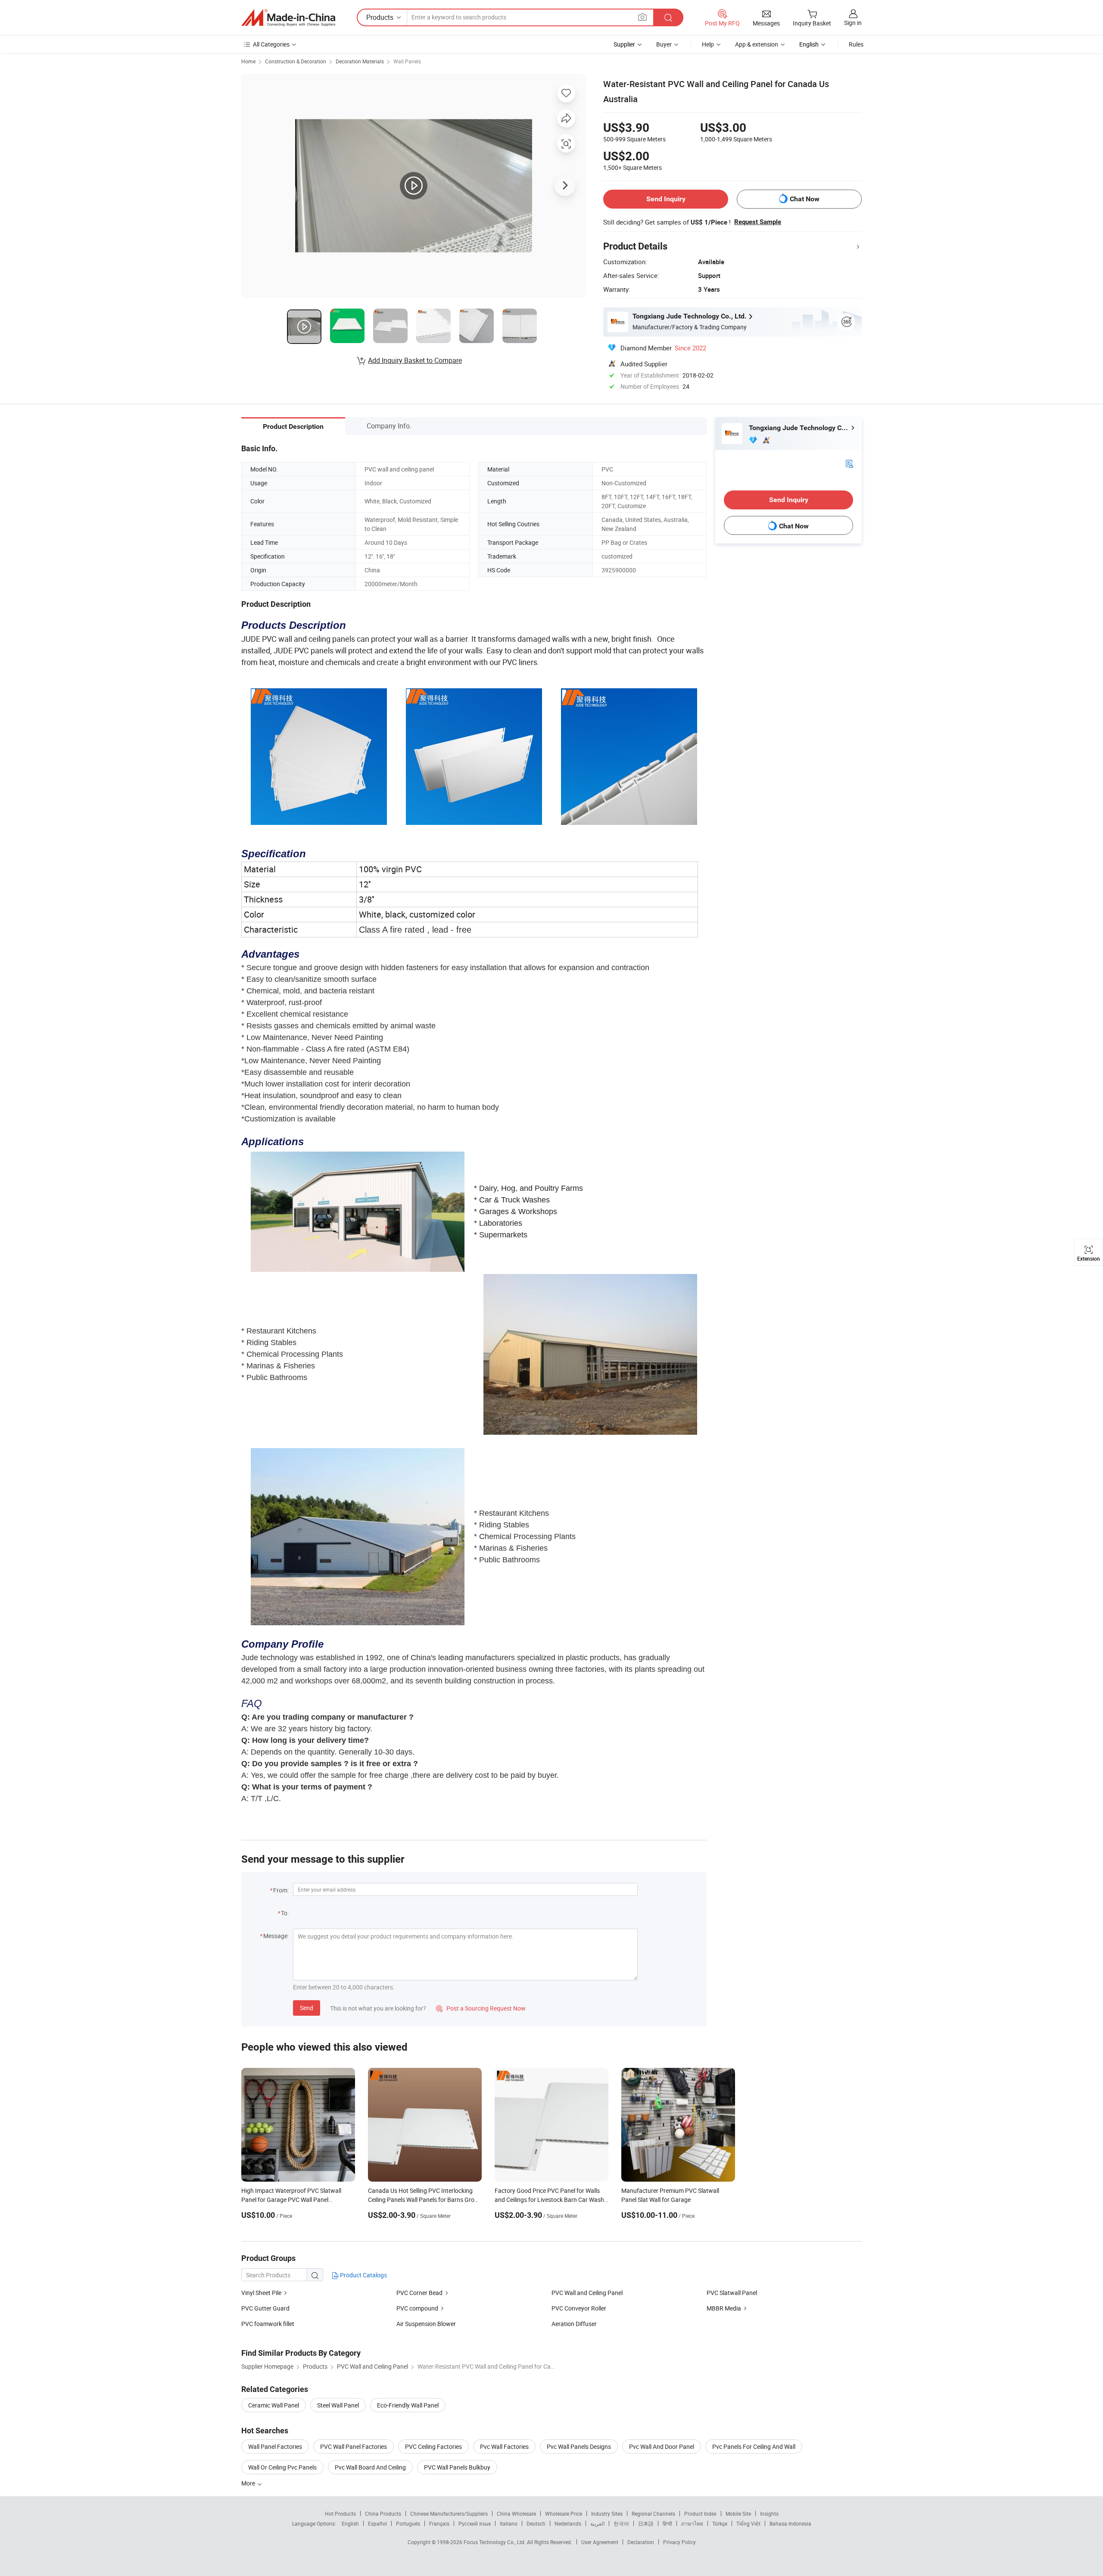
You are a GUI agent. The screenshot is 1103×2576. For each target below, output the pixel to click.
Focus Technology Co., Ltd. (495, 2542)
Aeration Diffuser (574, 2324)
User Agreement (600, 2542)
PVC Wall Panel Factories (354, 2446)
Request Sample (758, 222)
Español (377, 2523)
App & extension (757, 44)
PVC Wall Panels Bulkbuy (457, 2467)
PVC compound (417, 2308)
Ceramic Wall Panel (274, 2405)
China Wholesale (516, 2514)
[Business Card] (849, 463)
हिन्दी (667, 2523)
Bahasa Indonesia (790, 2523)
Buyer (664, 44)
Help (708, 44)
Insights (769, 2514)
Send (307, 2008)
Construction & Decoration (296, 61)
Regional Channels (653, 2514)
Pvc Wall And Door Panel (662, 2446)
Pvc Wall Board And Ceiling (370, 2467)
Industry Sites (607, 2514)
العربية (597, 2523)
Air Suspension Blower (426, 2324)
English (350, 2523)
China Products (383, 2514)
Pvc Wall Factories (504, 2446)
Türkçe (720, 2523)
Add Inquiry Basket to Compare (415, 360)
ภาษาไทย (692, 2523)
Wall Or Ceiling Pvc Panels (282, 2467)
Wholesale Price (564, 2514)
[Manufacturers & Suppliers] (288, 18)
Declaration (641, 2542)
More (249, 2483)
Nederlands (568, 2523)
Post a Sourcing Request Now (481, 2008)
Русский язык (475, 2523)
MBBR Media (724, 2308)
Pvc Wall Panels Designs (579, 2446)
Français (439, 2523)
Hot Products (340, 2514)
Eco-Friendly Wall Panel (408, 2405)
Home (248, 61)
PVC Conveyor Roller (579, 2308)
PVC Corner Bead (419, 2293)
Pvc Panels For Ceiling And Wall (754, 2446)
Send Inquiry (666, 199)
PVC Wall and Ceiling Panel (587, 2293)
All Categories (271, 44)
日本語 (646, 2523)
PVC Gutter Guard (265, 2308)
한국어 (621, 2523)
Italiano (509, 2523)
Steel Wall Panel (338, 2405)
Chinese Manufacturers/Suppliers (449, 2514)
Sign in (853, 23)
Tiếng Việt (748, 2523)
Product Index (700, 2514)
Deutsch (536, 2523)
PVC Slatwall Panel (732, 2293)
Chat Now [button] (805, 199)
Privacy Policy (679, 2542)
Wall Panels (407, 61)
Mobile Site (738, 2514)
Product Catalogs (363, 2275)
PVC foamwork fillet (268, 2324)
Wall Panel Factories (275, 2446)
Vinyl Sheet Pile (261, 2293)
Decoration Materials (360, 61)
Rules (856, 44)
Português (408, 2523)
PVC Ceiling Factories (433, 2446)
